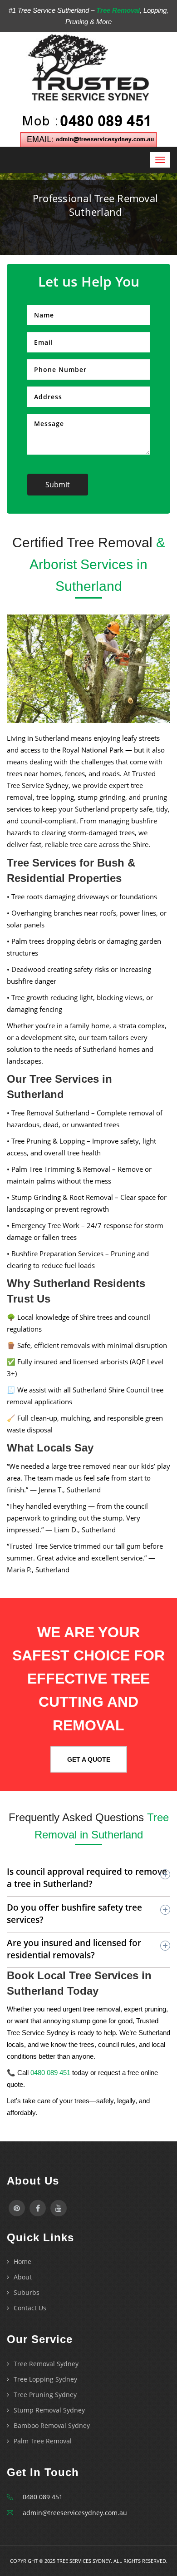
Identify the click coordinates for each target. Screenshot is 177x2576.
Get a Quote (89, 1759)
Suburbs (27, 2292)
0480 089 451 (50, 2073)
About (23, 2277)
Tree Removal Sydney (46, 2364)
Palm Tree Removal (43, 2441)
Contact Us (30, 2308)
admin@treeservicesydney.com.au (75, 2513)
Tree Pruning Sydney (45, 2395)
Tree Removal (118, 10)
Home (22, 2261)
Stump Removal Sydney (49, 2410)
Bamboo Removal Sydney (52, 2425)
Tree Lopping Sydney (45, 2379)
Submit (58, 485)
